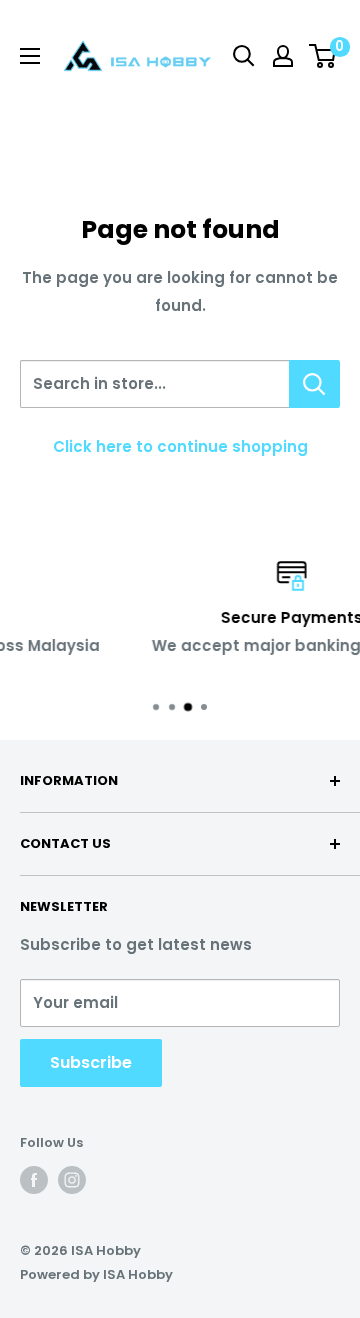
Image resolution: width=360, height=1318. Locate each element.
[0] (323, 56)
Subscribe (91, 1062)
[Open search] (244, 56)
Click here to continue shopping (180, 446)
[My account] (283, 56)
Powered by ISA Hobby (96, 1274)
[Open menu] (30, 56)
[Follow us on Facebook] (34, 1180)
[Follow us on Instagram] (72, 1180)
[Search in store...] (314, 384)
